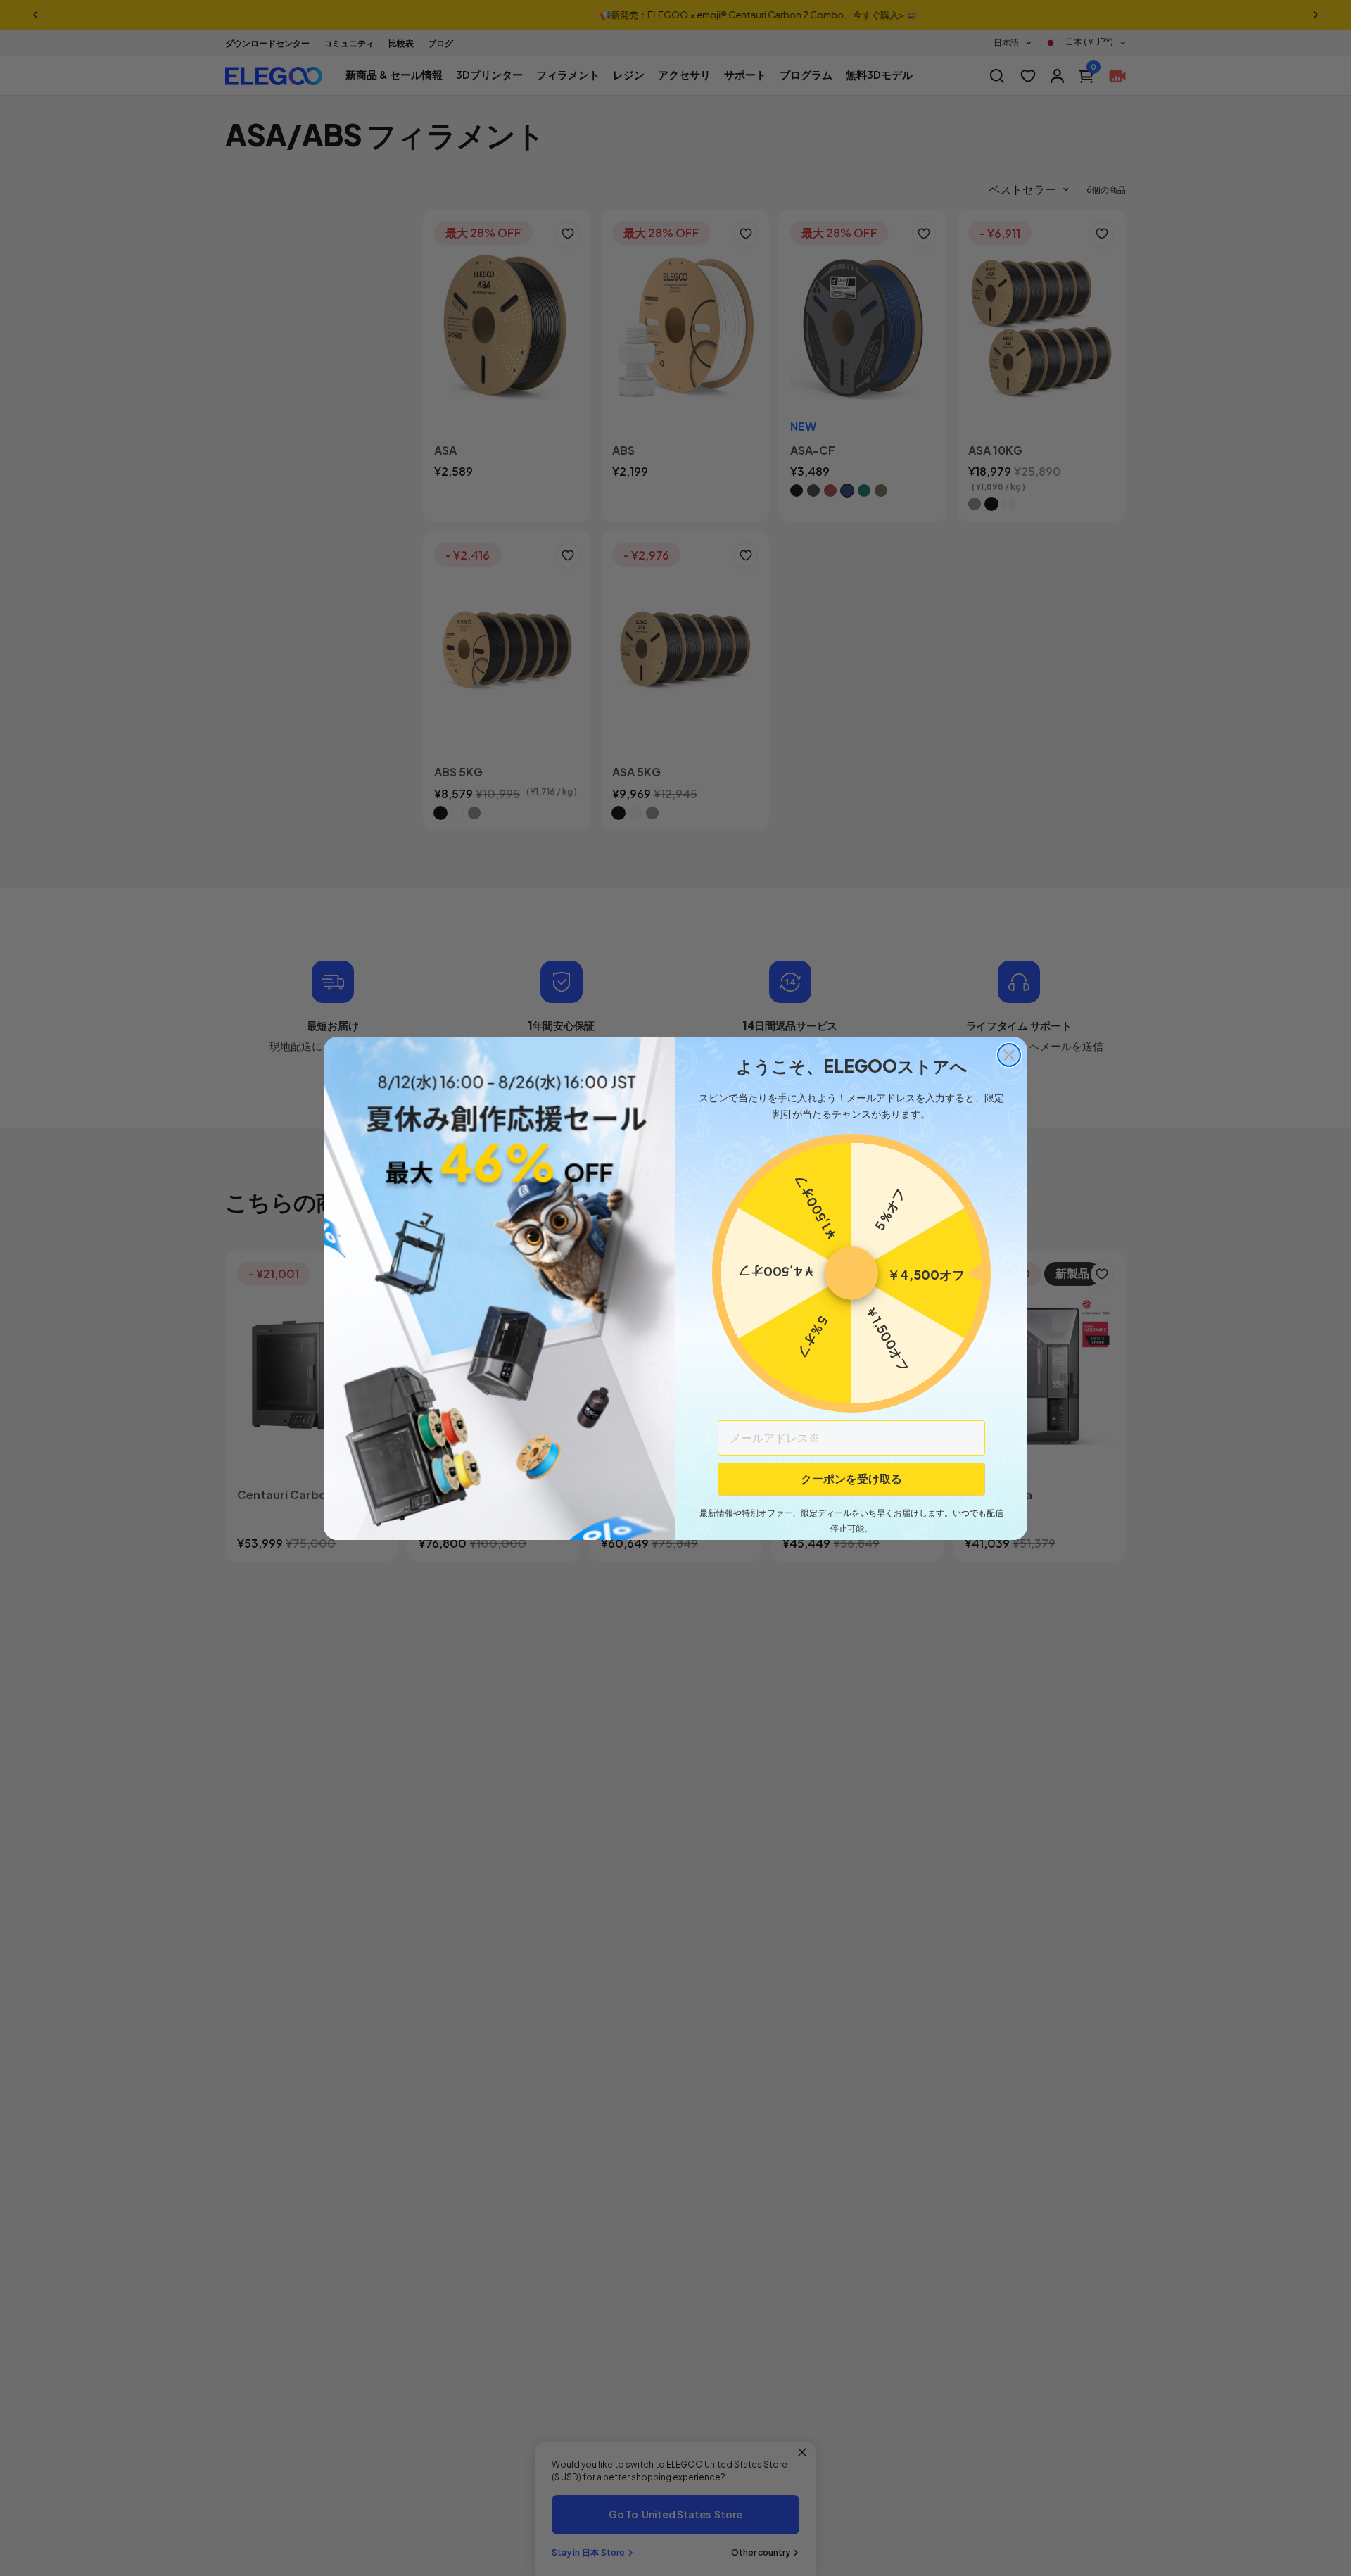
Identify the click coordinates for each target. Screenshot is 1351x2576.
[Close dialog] (1009, 1055)
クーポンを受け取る (851, 1478)
